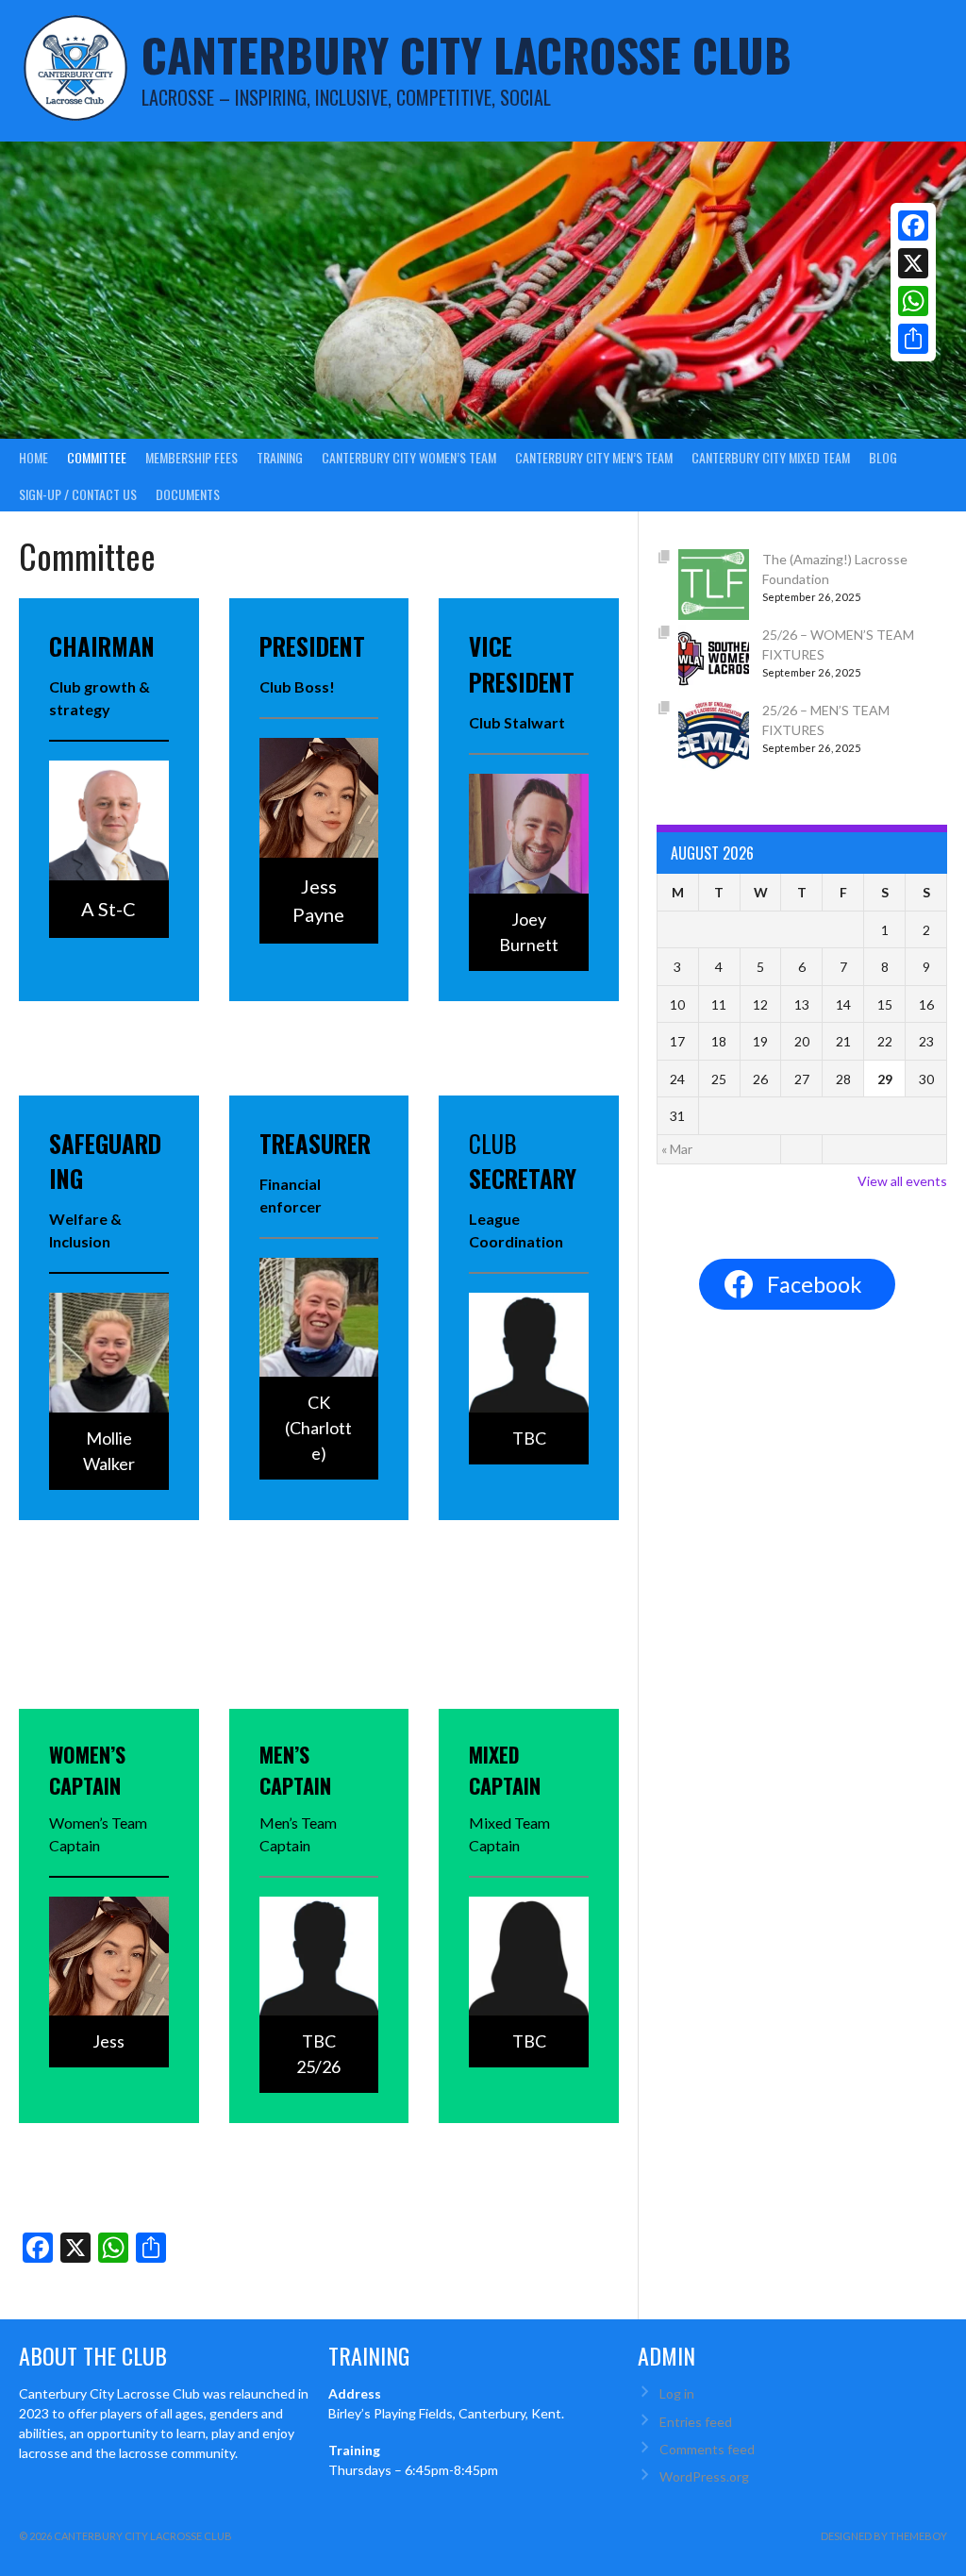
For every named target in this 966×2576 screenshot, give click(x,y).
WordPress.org (704, 2476)
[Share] (913, 339)
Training (280, 457)
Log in (677, 2393)
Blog (883, 457)
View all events (902, 1181)
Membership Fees (192, 457)
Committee (97, 457)
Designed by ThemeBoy (884, 2536)
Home (33, 457)
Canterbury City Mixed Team (771, 457)
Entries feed (696, 2422)
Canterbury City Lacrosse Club (466, 54)
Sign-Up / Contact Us (78, 494)
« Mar (677, 1149)
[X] (913, 263)
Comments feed (707, 2449)
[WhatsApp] (913, 301)
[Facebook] (913, 226)
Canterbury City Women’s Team (409, 457)
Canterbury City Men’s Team (594, 457)
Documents (188, 494)
